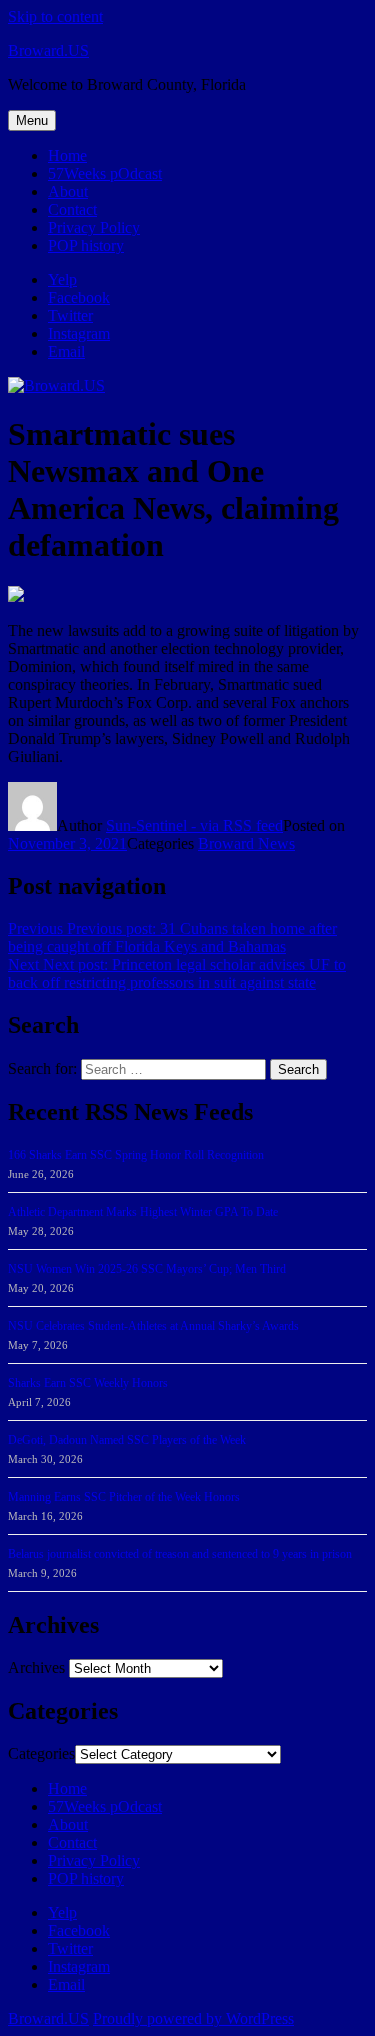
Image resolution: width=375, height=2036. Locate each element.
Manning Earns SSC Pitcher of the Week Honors (124, 1497)
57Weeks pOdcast (105, 173)
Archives (36, 1667)
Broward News (246, 843)
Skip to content (55, 16)
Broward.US (48, 50)
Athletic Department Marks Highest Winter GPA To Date (143, 1212)
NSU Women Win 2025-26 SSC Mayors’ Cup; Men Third (147, 1269)
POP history (86, 245)
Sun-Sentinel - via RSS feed (194, 825)
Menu (32, 120)
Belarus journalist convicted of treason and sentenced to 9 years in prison (180, 1554)
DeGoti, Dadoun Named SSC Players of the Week (127, 1440)
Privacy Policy (94, 227)
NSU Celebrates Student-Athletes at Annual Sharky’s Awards (153, 1326)
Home (67, 155)
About (68, 191)
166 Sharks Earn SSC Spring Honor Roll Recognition (136, 1155)
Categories (41, 1753)
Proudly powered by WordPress (193, 2018)
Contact (72, 209)
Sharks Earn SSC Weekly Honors (88, 1383)
